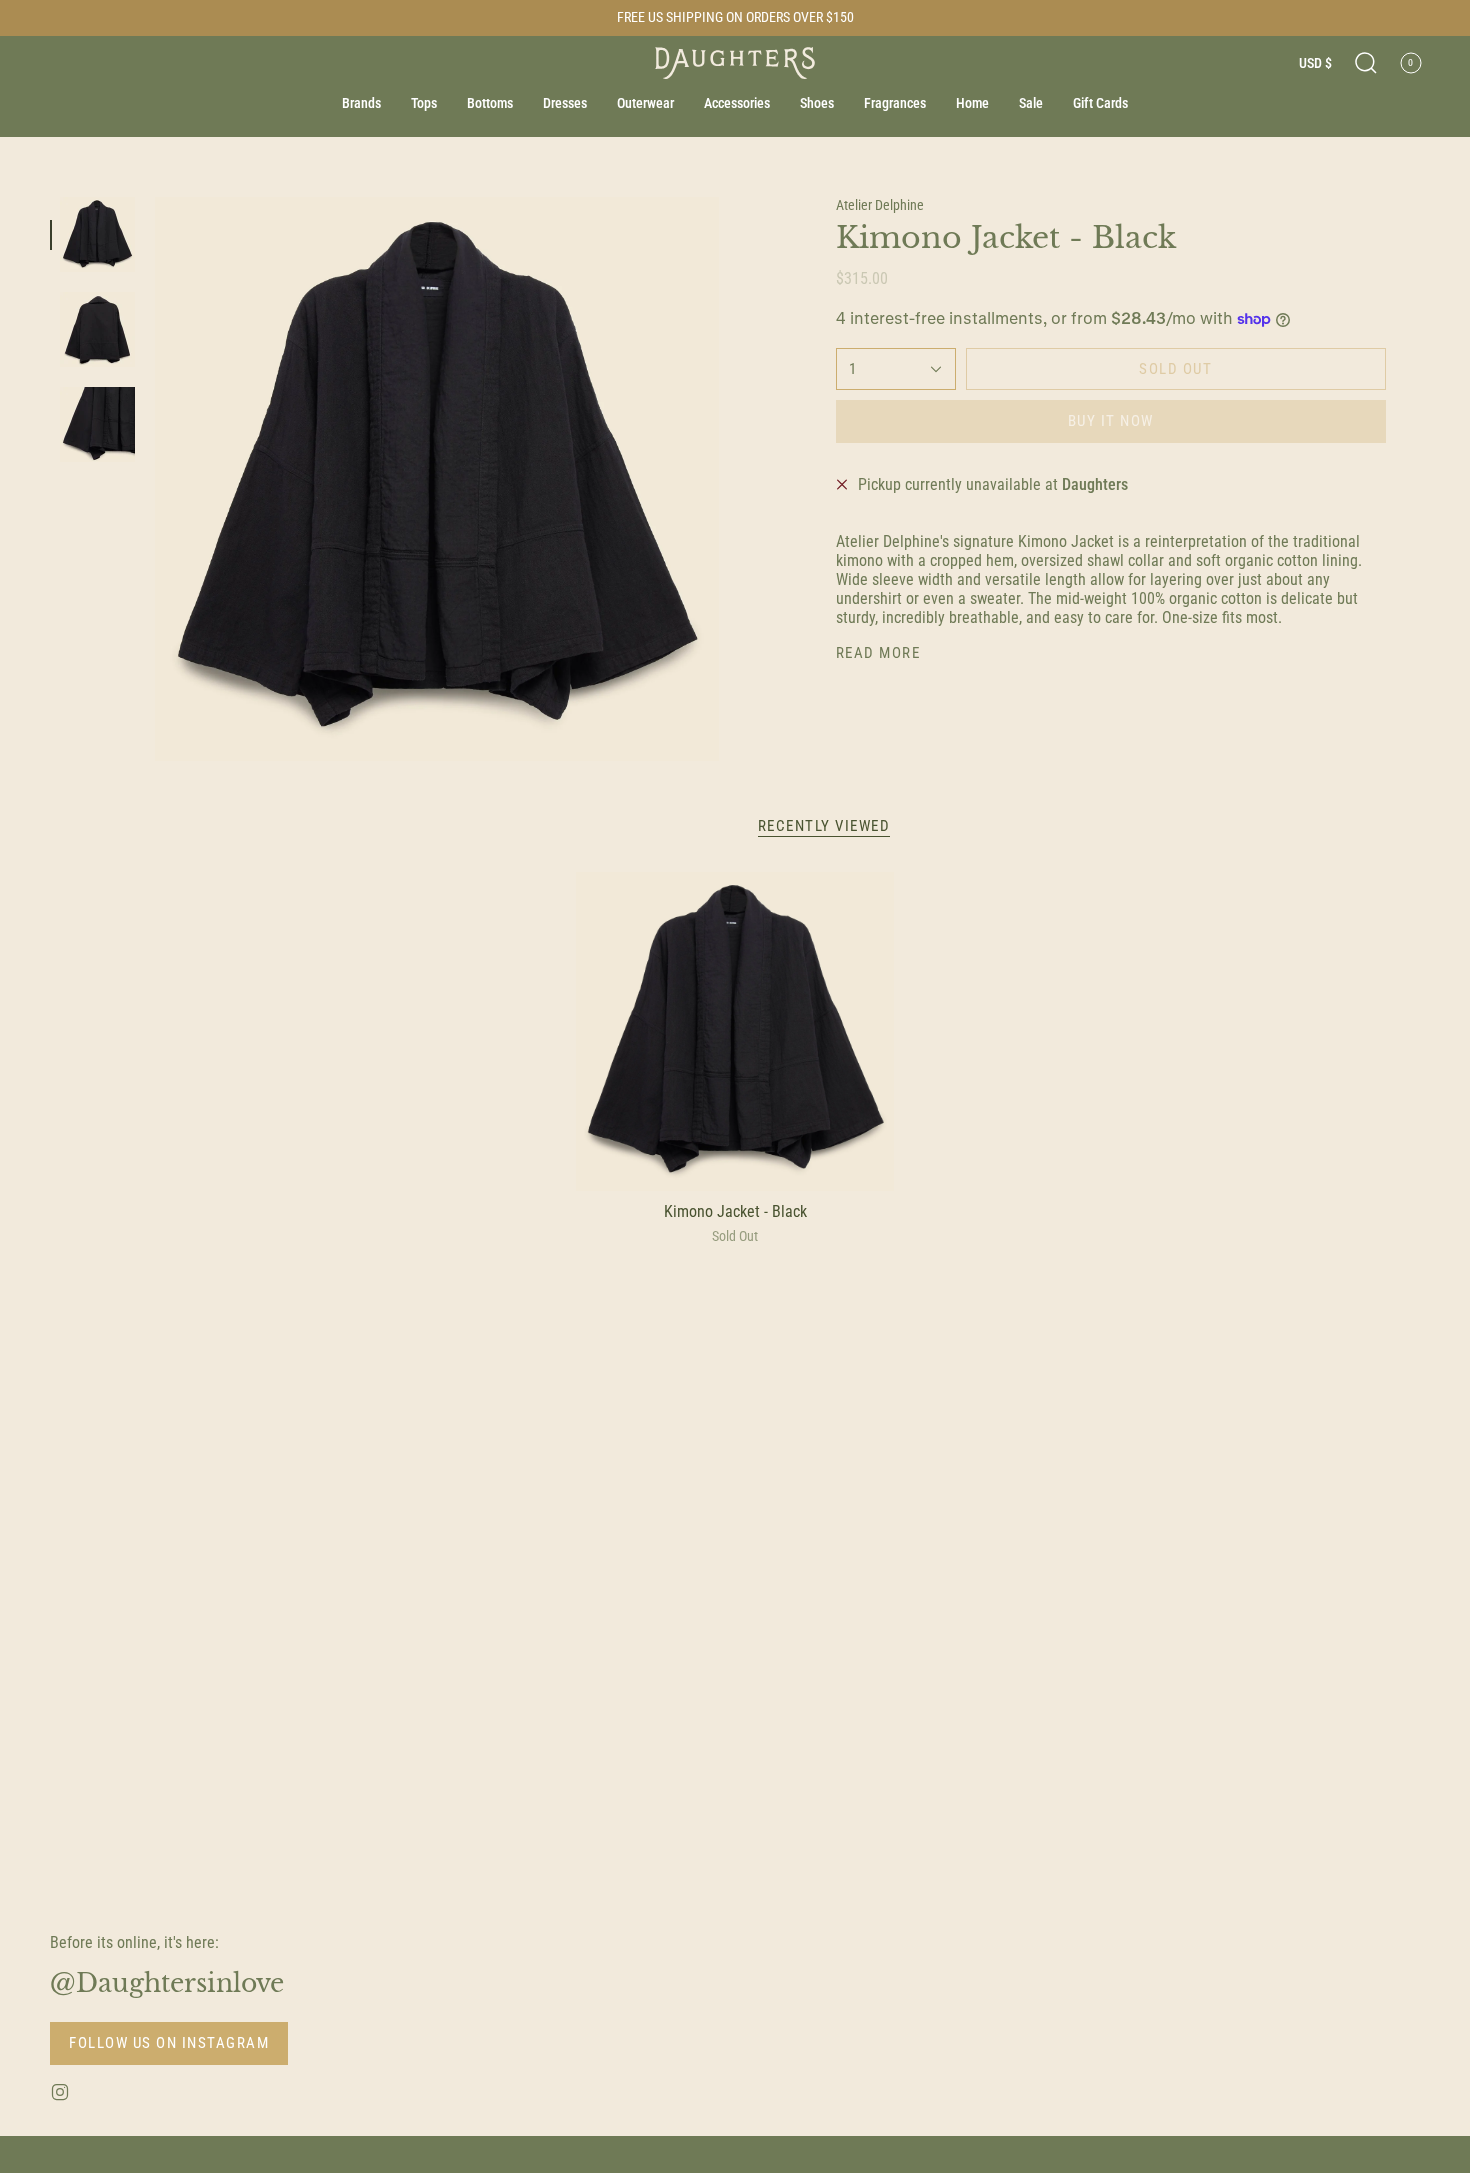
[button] (1366, 63)
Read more (878, 653)
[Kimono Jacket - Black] (735, 1031)
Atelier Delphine (880, 205)
